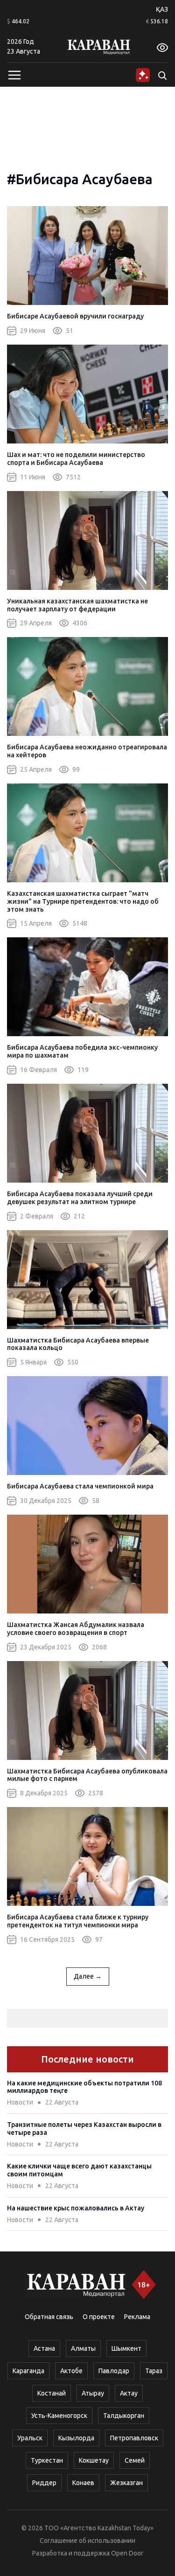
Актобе (71, 2371)
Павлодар (114, 2371)
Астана (44, 2348)
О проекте (99, 2317)
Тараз (154, 2371)
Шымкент (126, 2348)
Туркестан (47, 2460)
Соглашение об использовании (87, 2541)
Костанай (52, 2393)
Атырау (93, 2393)
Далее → (88, 1976)
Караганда (28, 2371)
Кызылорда (76, 2438)
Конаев (83, 2483)
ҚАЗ (162, 9)
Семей (135, 2460)
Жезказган (126, 2483)
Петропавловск (134, 2438)
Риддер (44, 2483)
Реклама (137, 2317)
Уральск (30, 2438)
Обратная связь (49, 2317)
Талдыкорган (124, 2416)
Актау (129, 2393)
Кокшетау (94, 2460)
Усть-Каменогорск (59, 2416)
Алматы (83, 2348)
